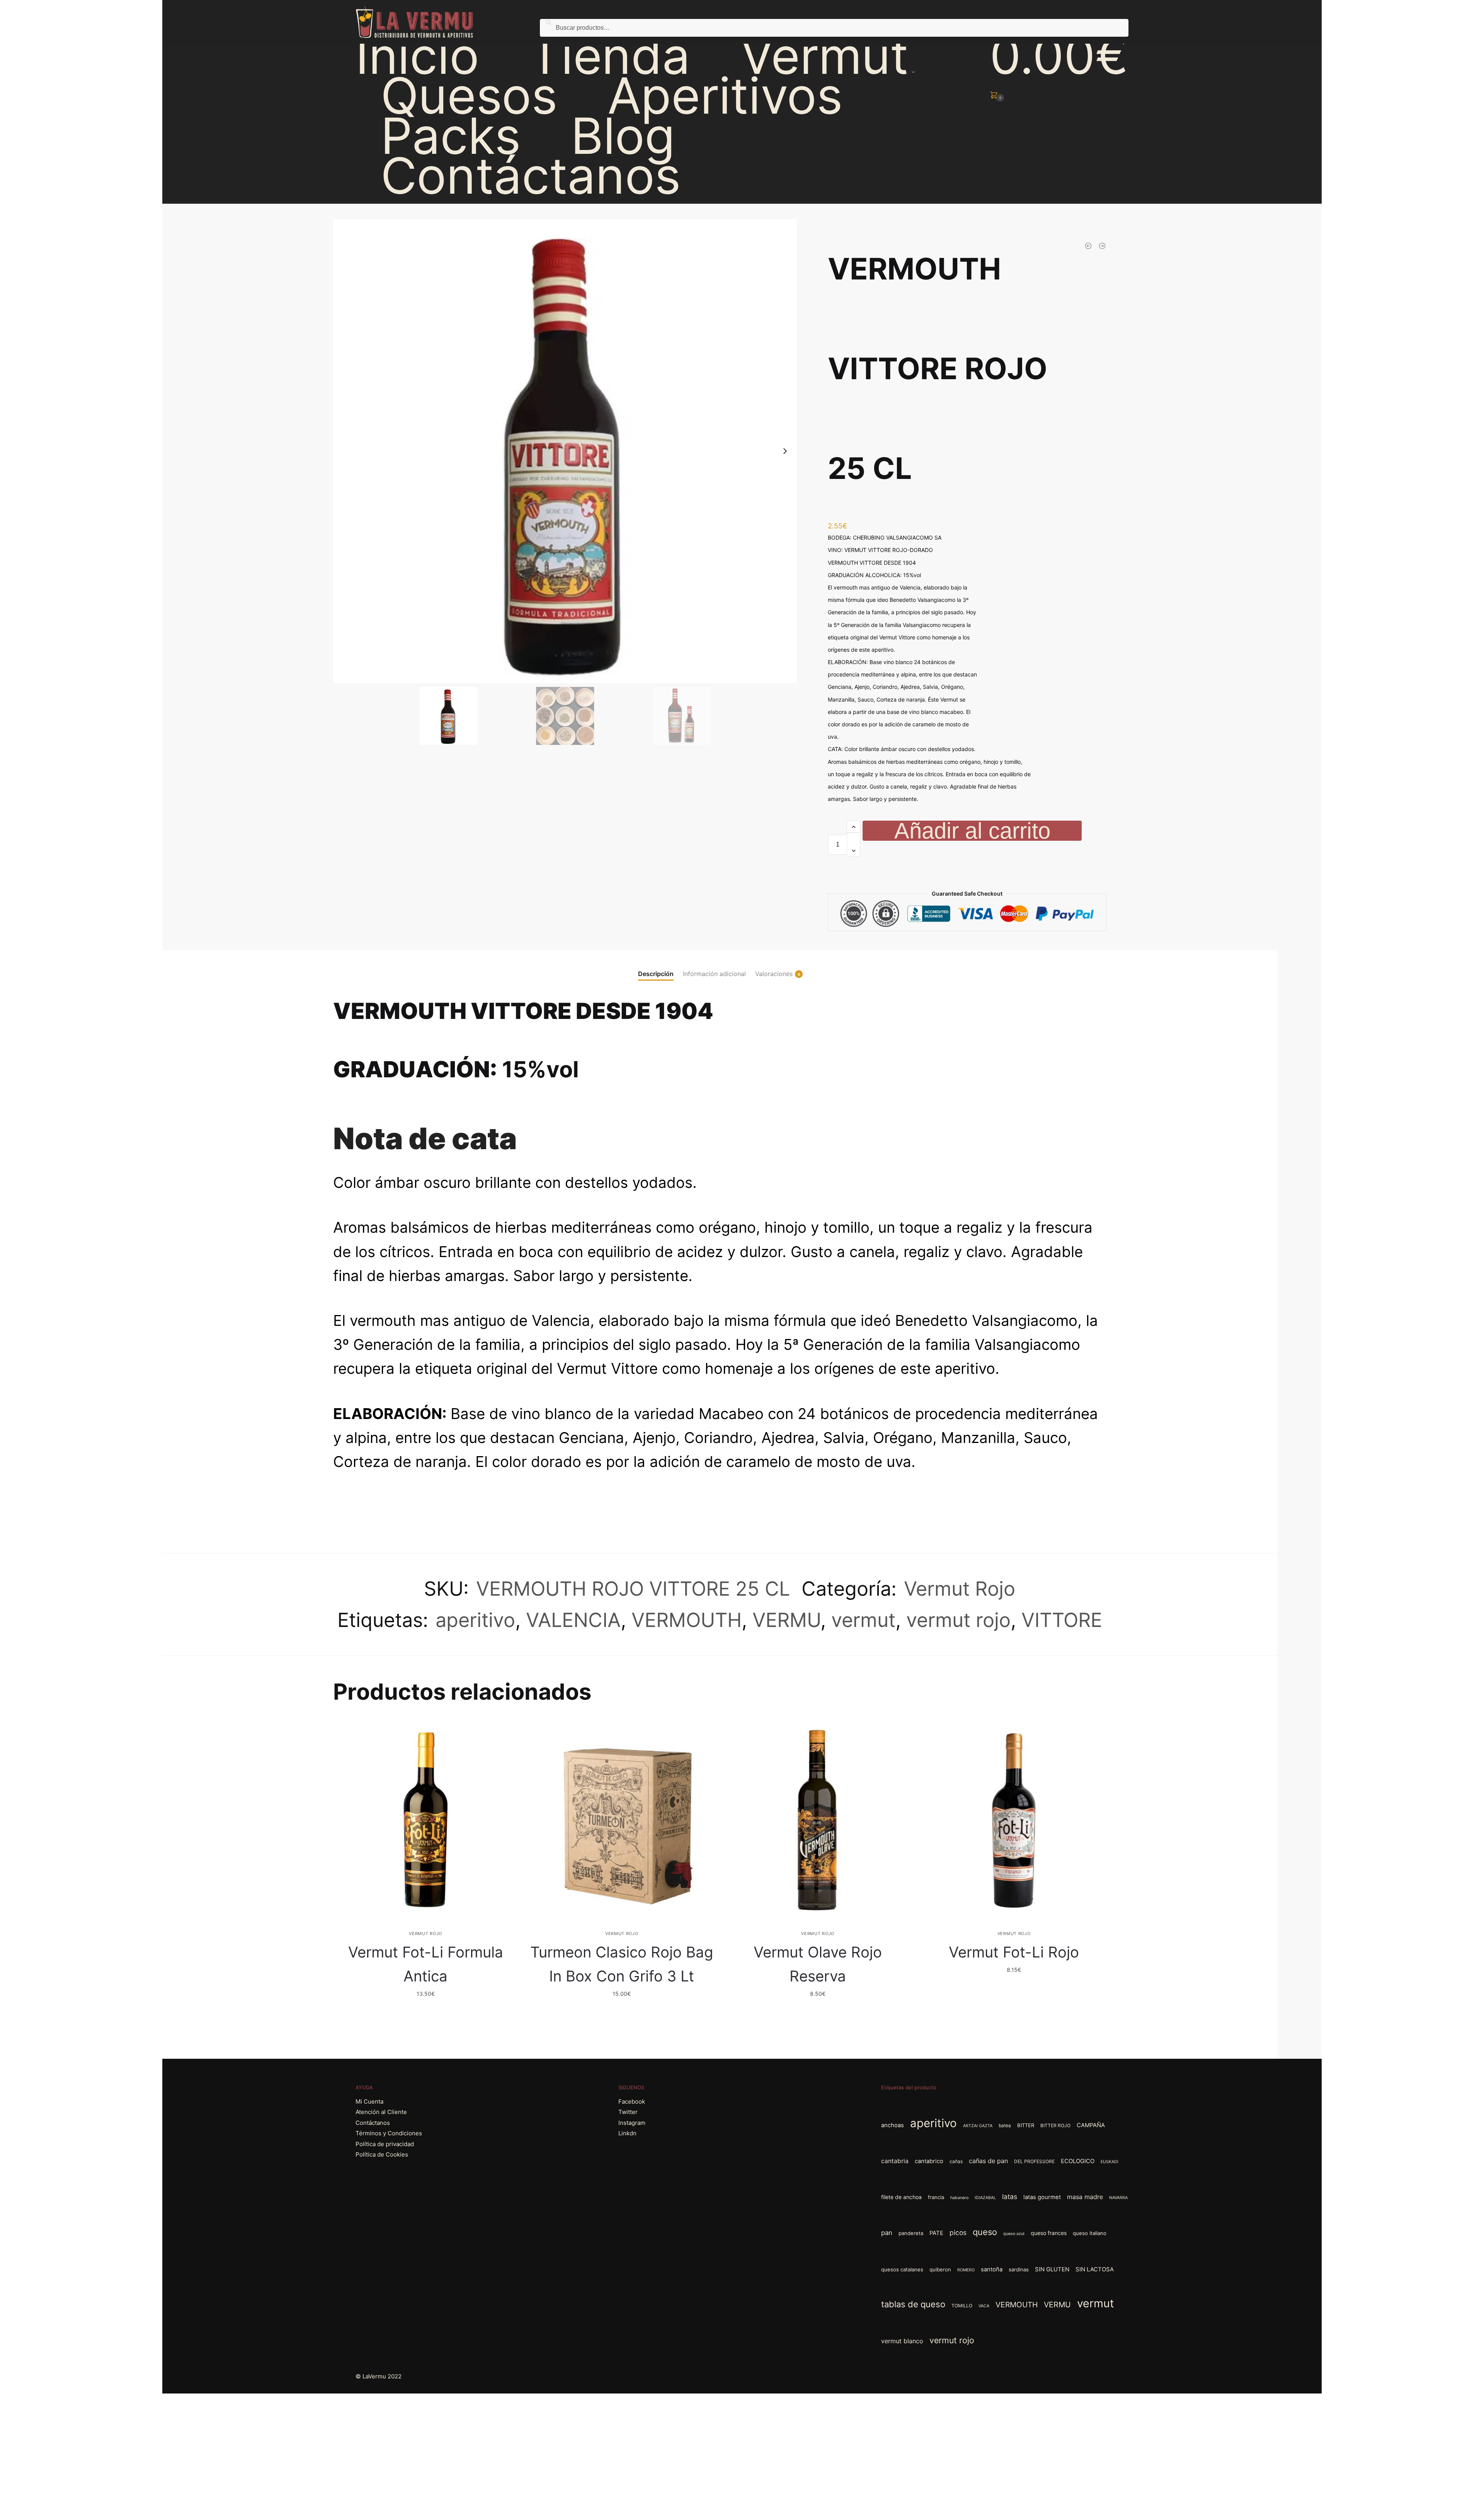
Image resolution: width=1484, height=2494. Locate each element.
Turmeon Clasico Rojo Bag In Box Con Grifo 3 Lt (622, 1964)
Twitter (628, 2112)
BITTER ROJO (1055, 2125)
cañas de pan (988, 2161)
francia (936, 2197)
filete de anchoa (901, 2197)
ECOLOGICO (1078, 2161)
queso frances (1049, 2233)
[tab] (656, 967)
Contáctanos (373, 2123)
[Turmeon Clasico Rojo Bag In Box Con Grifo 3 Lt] (622, 1820)
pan (887, 2233)
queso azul (1014, 2234)
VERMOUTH (687, 1620)
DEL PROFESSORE (1034, 2161)
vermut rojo (958, 1620)
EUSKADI (1110, 2162)
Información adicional (714, 974)
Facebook (632, 2101)
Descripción (656, 974)
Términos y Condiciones (389, 2133)
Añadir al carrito (972, 831)
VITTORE (1062, 1620)
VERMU (786, 1620)
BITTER (1026, 2125)
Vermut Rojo (960, 1589)
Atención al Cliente (381, 2112)
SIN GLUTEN (1052, 2269)
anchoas (893, 2125)
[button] (785, 451)
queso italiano (1090, 2233)
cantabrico (929, 2161)
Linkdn (627, 2133)
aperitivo (475, 1620)
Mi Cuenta (369, 2101)
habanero (959, 2198)
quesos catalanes (902, 2269)
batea (1005, 2125)
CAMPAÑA (1091, 2125)
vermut (863, 1620)
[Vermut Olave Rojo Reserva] (818, 1820)
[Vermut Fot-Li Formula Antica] (425, 1820)
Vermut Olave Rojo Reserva (818, 1964)
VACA (984, 2306)
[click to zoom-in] (565, 451)
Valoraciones (774, 974)
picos (958, 2233)
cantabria (895, 2161)
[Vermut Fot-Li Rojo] (1014, 1820)
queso (985, 2232)
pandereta (911, 2233)
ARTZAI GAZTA (978, 2126)
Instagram (632, 2123)
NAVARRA (1118, 2198)
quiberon (940, 2269)
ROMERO (966, 2270)
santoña (992, 2269)
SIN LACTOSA (1095, 2269)
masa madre (1085, 2197)
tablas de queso (913, 2304)
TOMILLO (962, 2306)
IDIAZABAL (985, 2198)
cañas (956, 2161)
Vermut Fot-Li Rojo (1014, 1952)
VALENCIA (573, 1620)
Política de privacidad (385, 2144)
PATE (936, 2233)
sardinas (1019, 2269)
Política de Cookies (382, 2154)
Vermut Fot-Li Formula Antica (426, 1964)
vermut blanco (902, 2341)
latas (1010, 2197)
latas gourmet (1042, 2197)
